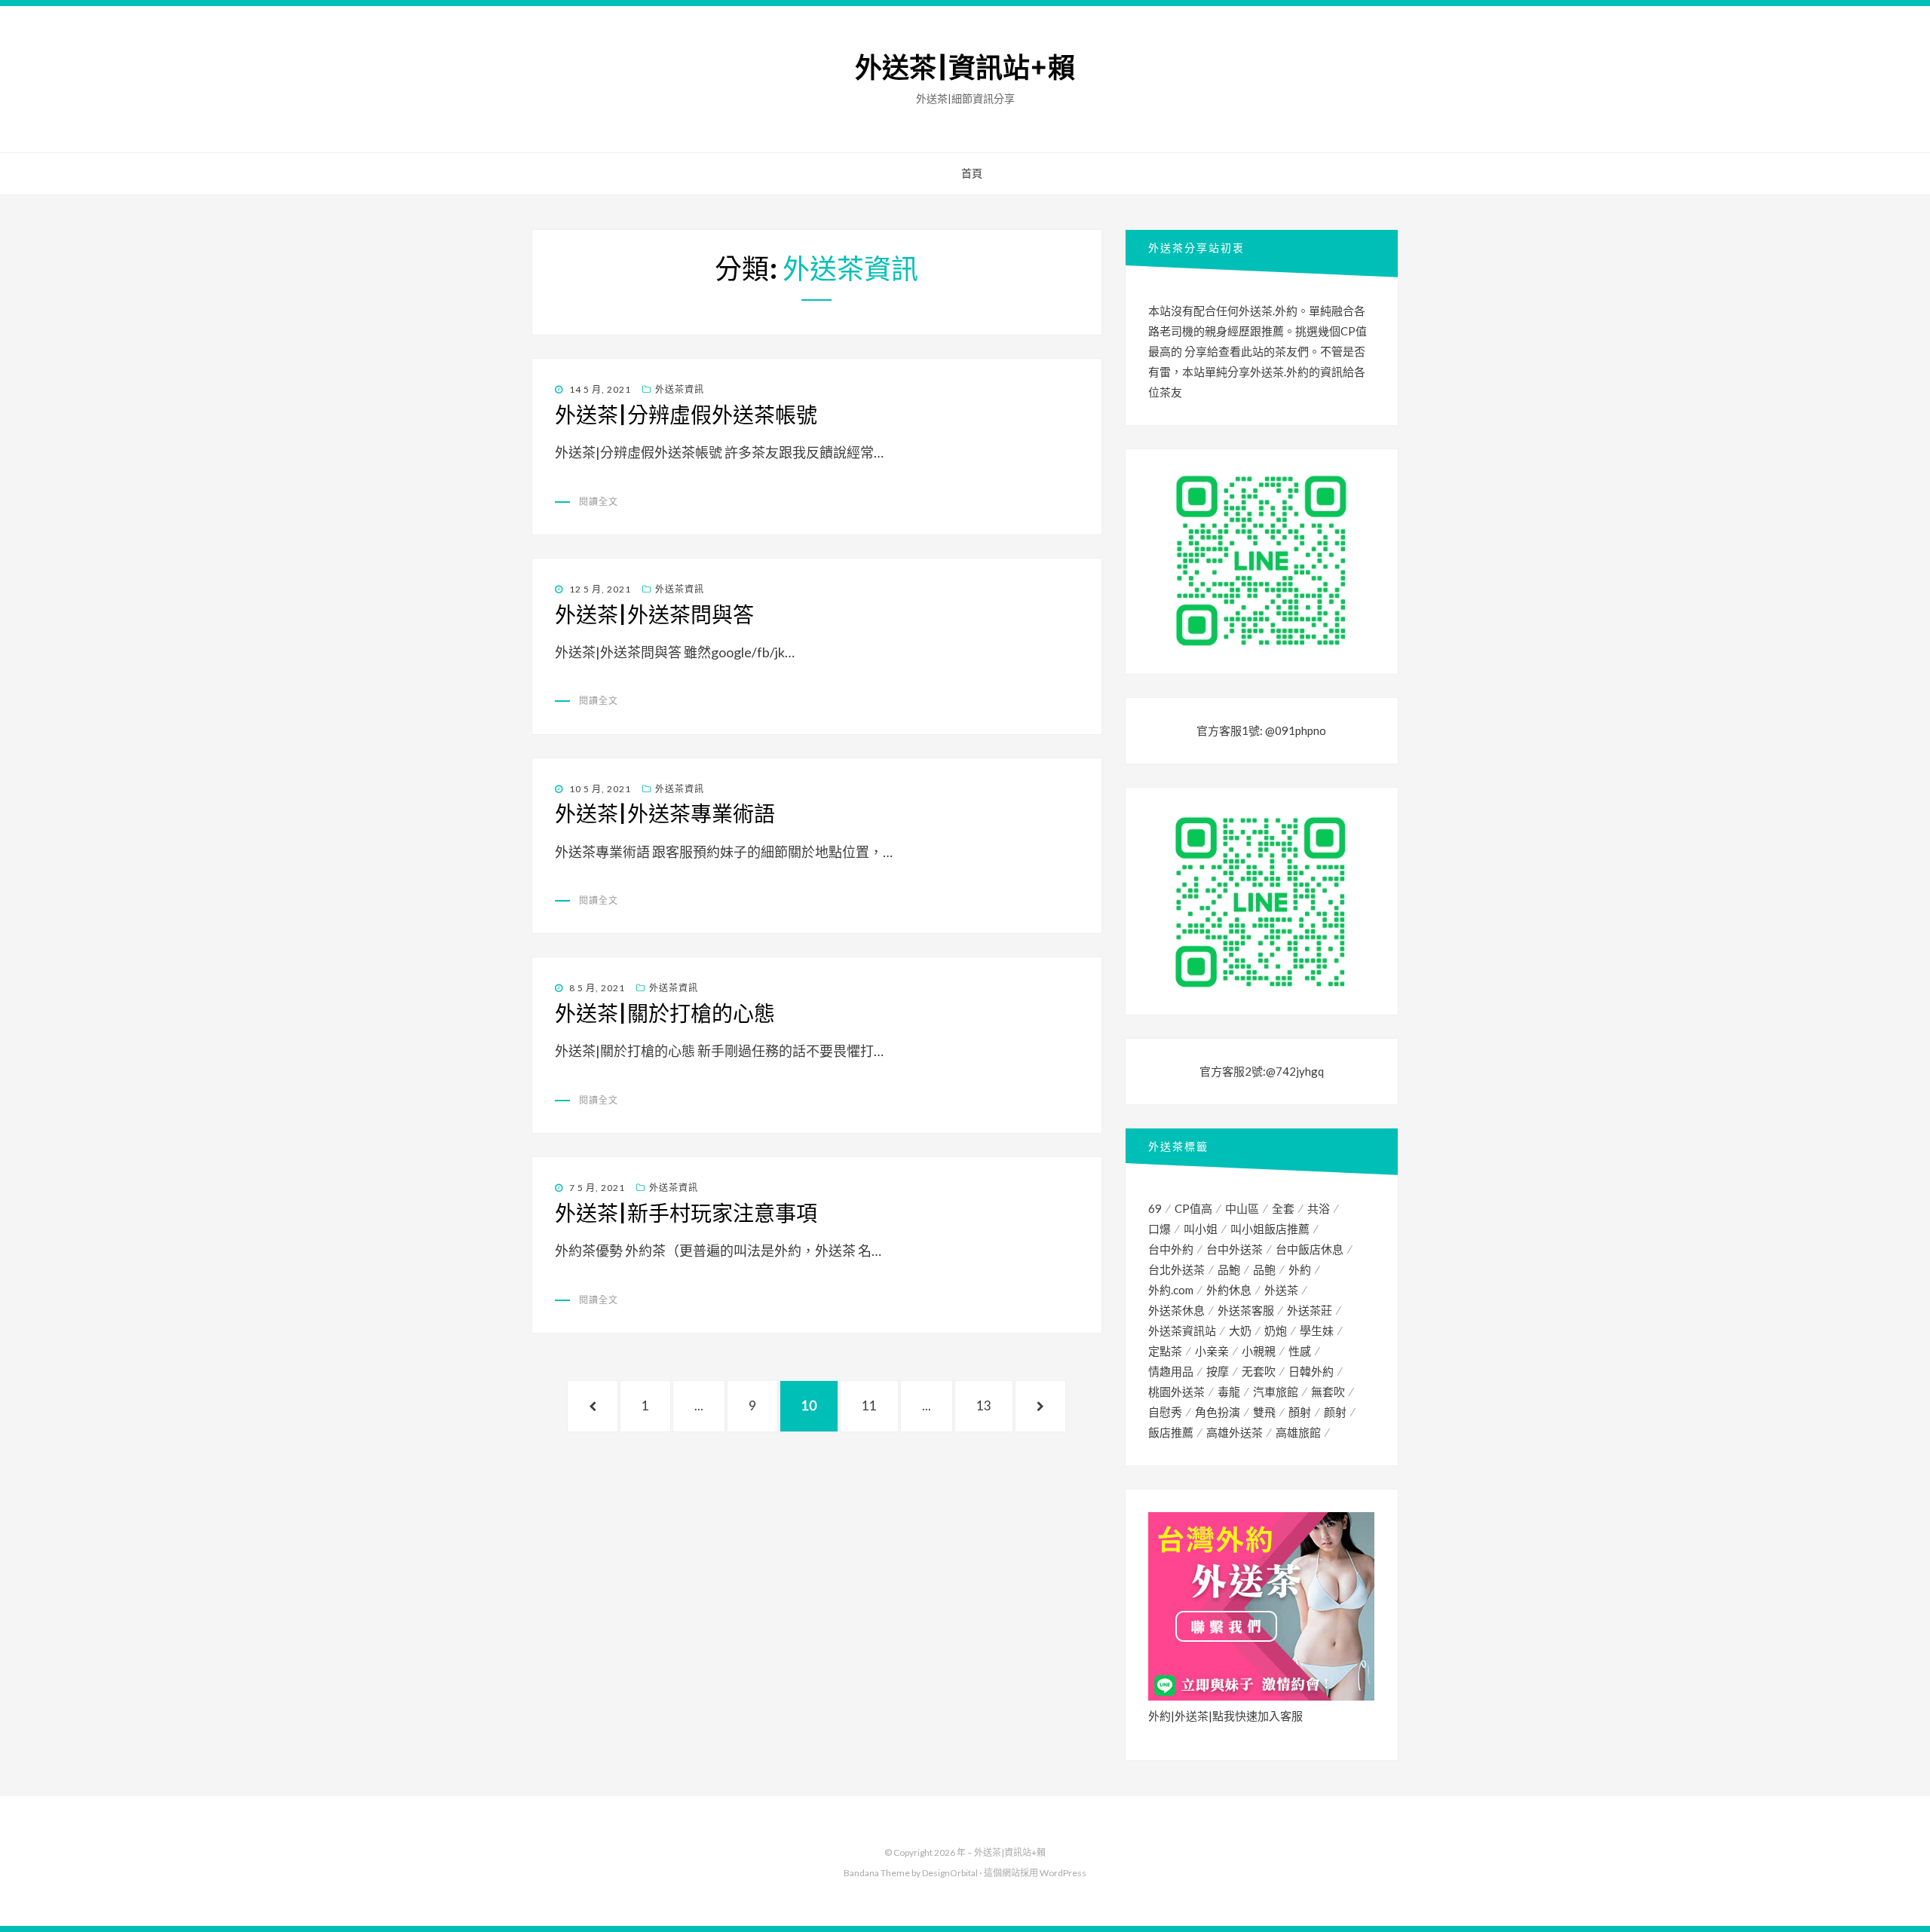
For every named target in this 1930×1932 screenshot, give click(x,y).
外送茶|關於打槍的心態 (665, 1014)
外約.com (1171, 1290)
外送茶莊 (1310, 1310)
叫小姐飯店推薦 (1270, 1229)
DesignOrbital (950, 1873)
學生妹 (1317, 1330)
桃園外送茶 (1176, 1392)
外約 (1300, 1269)
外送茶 (1281, 1290)
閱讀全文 (599, 502)
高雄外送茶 (1235, 1432)
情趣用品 (1171, 1371)
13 (983, 1415)
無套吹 (1328, 1392)
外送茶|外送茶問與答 (654, 615)
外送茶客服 (1246, 1310)
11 (869, 1415)
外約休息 (1229, 1290)
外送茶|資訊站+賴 (965, 68)
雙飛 (1264, 1412)
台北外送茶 (1176, 1269)
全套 (1283, 1208)
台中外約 (1171, 1249)
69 (1155, 1208)
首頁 (972, 173)
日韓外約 (1311, 1371)
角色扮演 (1218, 1412)
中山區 (1242, 1208)
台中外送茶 (1235, 1249)
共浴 (1319, 1208)
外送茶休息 (1176, 1310)
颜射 (1335, 1412)
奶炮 (1276, 1330)
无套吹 (1259, 1371)
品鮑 (1229, 1269)
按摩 (1218, 1371)
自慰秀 (1165, 1412)
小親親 (1259, 1351)
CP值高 (1193, 1208)
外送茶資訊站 (1182, 1330)
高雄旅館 (1298, 1432)
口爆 (1160, 1229)
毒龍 (1229, 1392)
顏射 (1300, 1412)
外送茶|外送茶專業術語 (665, 814)
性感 (1300, 1351)
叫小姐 (1201, 1229)
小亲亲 (1212, 1351)
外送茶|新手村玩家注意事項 (686, 1214)
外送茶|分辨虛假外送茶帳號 (686, 415)
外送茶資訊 (680, 389)
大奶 (1240, 1330)
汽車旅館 (1276, 1392)
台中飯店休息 (1310, 1249)
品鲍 (1264, 1269)
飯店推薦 (1171, 1432)
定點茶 (1165, 1351)
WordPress (1063, 1873)
